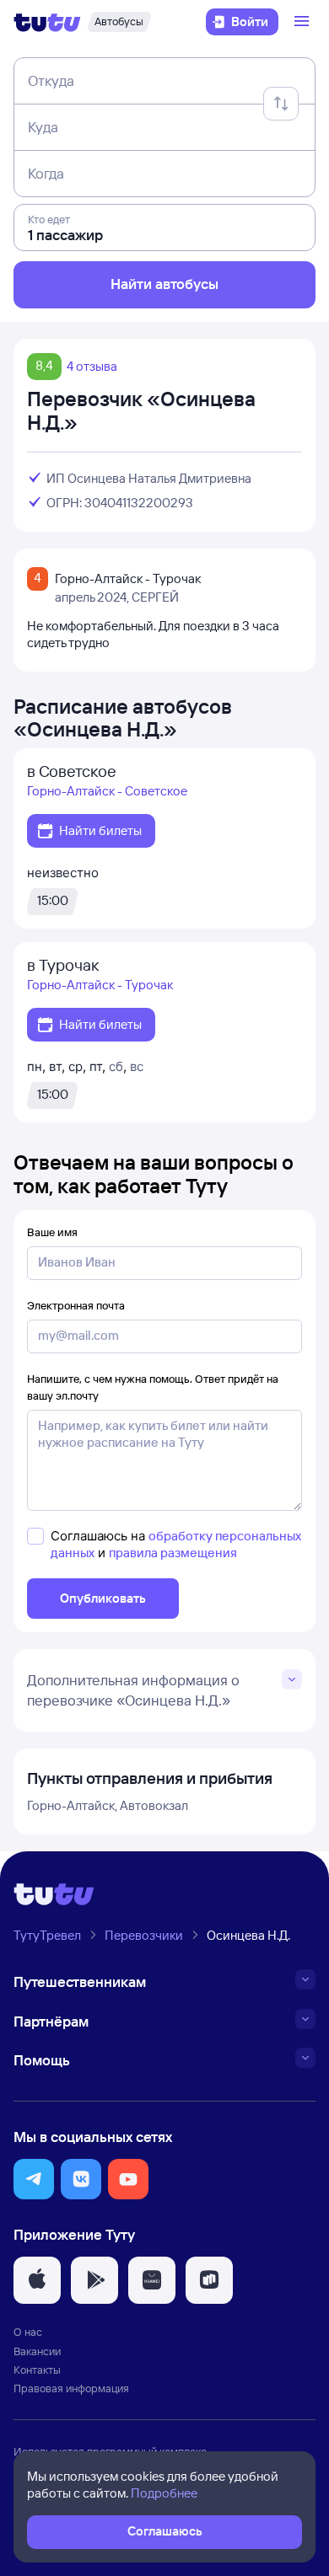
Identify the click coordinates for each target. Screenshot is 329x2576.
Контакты (37, 2370)
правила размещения (173, 1553)
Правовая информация (71, 2388)
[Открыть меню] (304, 22)
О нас (28, 2332)
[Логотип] (47, 22)
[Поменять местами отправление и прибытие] (281, 104)
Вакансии (37, 2351)
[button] (34, 2179)
